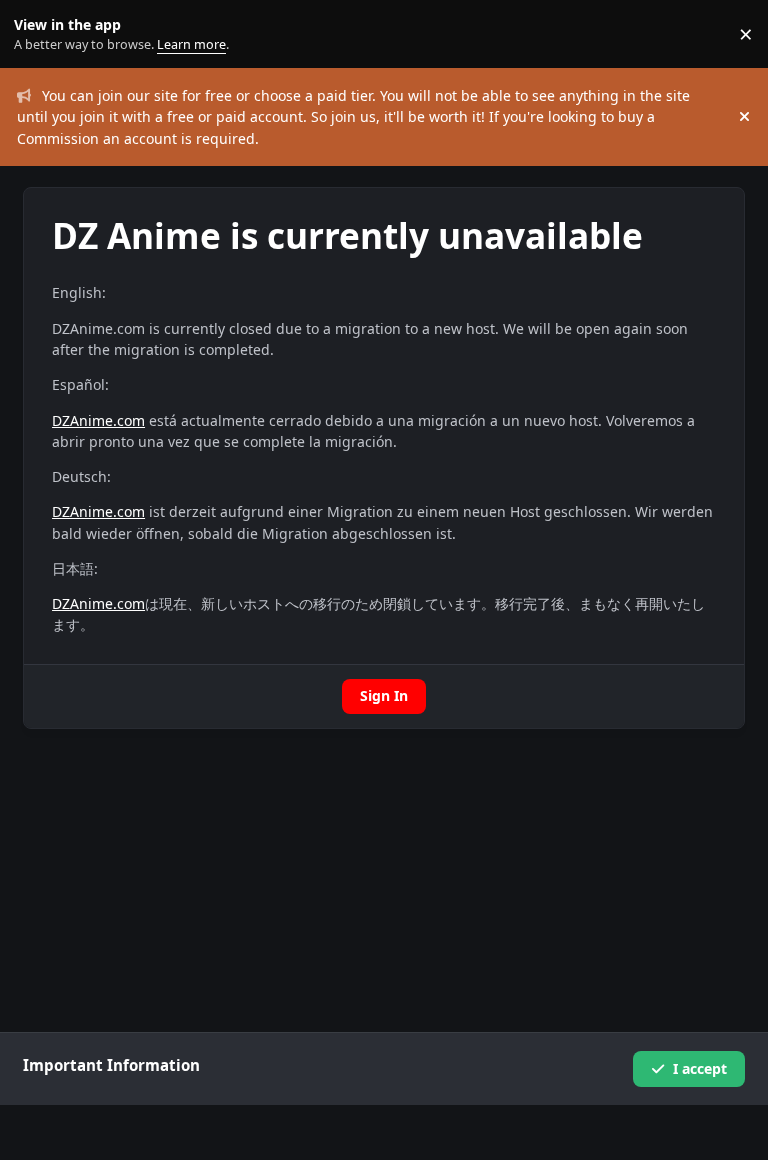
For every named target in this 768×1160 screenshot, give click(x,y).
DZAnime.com (98, 420)
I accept (700, 1068)
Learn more (38, 34)
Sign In (384, 695)
